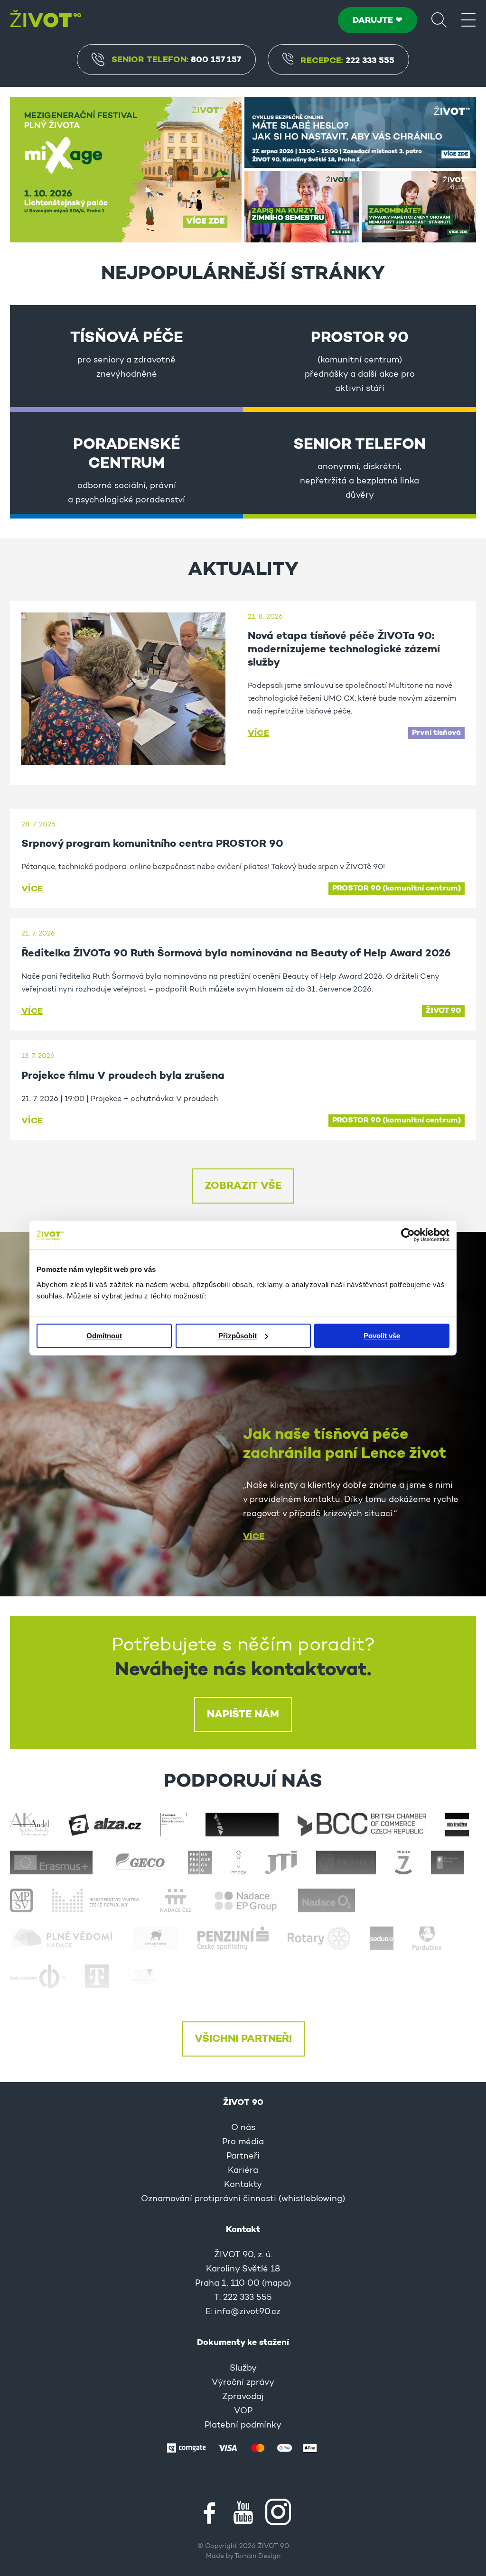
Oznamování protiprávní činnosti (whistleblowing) (243, 2199)
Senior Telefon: (176, 60)
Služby (243, 2369)
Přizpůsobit (238, 1336)
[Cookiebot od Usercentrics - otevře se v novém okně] (408, 1235)
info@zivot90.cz (248, 2312)
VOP (243, 2411)
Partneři (243, 2157)
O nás (243, 2128)
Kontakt (243, 2230)
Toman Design (257, 2557)
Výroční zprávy (243, 2383)
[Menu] (468, 19)
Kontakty (243, 2185)
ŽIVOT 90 (443, 1011)
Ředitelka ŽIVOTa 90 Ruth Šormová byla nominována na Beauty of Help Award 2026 (236, 954)
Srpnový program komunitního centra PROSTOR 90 (152, 844)
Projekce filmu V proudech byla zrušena (123, 1076)
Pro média (243, 2142)
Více (258, 733)
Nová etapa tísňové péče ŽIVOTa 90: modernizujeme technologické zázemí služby (344, 649)
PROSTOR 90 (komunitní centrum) (397, 889)
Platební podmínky (243, 2426)
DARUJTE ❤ (378, 20)
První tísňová (436, 733)
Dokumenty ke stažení (243, 2343)
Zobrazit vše (243, 1186)
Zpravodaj (243, 2397)
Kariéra (243, 2171)
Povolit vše (382, 1336)
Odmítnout (104, 1336)
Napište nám (243, 1714)
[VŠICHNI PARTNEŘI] (243, 1917)
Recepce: (347, 61)
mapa (276, 2284)
